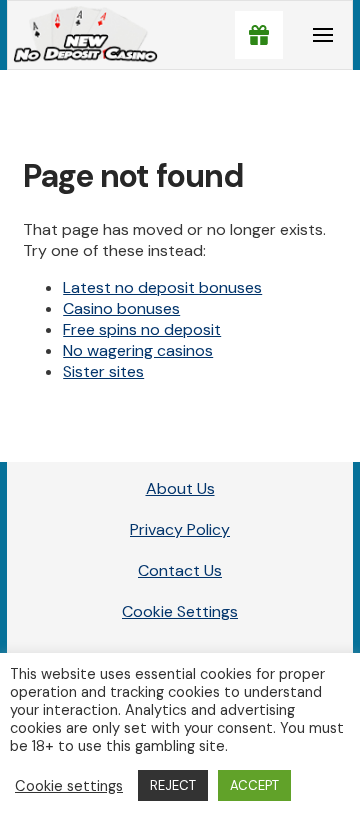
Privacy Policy (180, 529)
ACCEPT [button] (254, 785)
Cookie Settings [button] (180, 611)
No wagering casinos (138, 350)
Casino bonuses (121, 308)
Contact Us (180, 570)
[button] (259, 35)
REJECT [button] (173, 785)
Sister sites (103, 371)
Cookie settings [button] (69, 786)
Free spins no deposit (142, 329)
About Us (180, 488)
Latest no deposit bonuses (162, 287)
